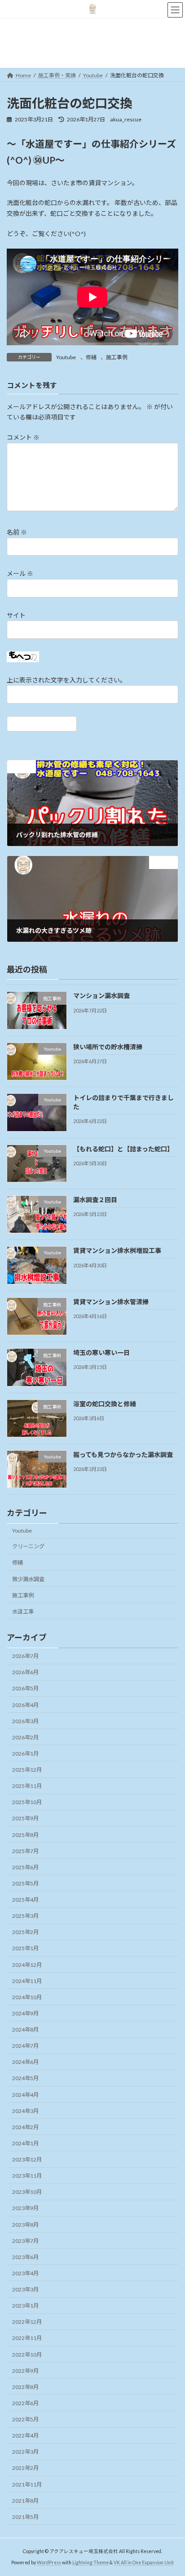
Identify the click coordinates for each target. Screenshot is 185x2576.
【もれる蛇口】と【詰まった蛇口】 (123, 1149)
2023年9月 (25, 2208)
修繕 (91, 357)
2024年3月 (25, 2111)
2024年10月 (27, 1997)
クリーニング (28, 1547)
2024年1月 (25, 2143)
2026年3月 (25, 1721)
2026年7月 (25, 1656)
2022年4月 (25, 2436)
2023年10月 (27, 2192)
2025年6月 (25, 1867)
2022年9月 (25, 2371)
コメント (23, 438)
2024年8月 (25, 2030)
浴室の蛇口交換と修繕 (108, 1404)
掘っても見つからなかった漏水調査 (126, 1455)
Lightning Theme (90, 2562)
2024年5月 (25, 2079)
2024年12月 (27, 1965)
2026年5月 (25, 1689)
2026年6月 (25, 1672)
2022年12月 (27, 2322)
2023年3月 (25, 2289)
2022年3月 (25, 2452)
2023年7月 (25, 2241)
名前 (17, 533)
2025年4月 (25, 1900)
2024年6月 (25, 2062)
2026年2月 (25, 1737)
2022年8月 (25, 2387)
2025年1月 (25, 1949)
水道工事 (23, 1611)
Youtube (66, 357)
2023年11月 (27, 2176)
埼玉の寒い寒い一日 (105, 1353)
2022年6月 (25, 2403)
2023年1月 (25, 2306)
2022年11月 (27, 2338)
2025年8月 (25, 1835)
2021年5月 (25, 2517)
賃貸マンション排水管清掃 (114, 1302)
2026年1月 (25, 1754)
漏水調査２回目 (98, 1200)
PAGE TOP (172, 2489)
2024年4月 (25, 2095)
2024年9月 (25, 2013)
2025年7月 (25, 1851)
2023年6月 (25, 2257)
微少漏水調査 (28, 1579)
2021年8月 (25, 2501)
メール (20, 574)
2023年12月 (27, 2159)
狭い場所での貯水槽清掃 (108, 1047)
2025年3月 (25, 1916)
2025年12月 (27, 1770)
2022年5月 (25, 2419)
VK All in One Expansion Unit (144, 2562)
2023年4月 (25, 2273)
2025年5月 (25, 1883)
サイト (16, 615)
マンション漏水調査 (101, 996)
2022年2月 (25, 2468)
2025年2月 (25, 1932)
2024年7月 (25, 2046)
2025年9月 (25, 1819)
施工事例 (117, 357)
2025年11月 (27, 1786)
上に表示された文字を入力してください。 (66, 680)
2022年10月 (27, 2355)
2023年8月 (25, 2225)
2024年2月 (25, 2127)
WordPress (49, 2562)
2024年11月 (27, 1981)
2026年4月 (25, 1705)
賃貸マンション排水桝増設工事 (120, 1251)
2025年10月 (27, 1802)
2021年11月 (27, 2485)
